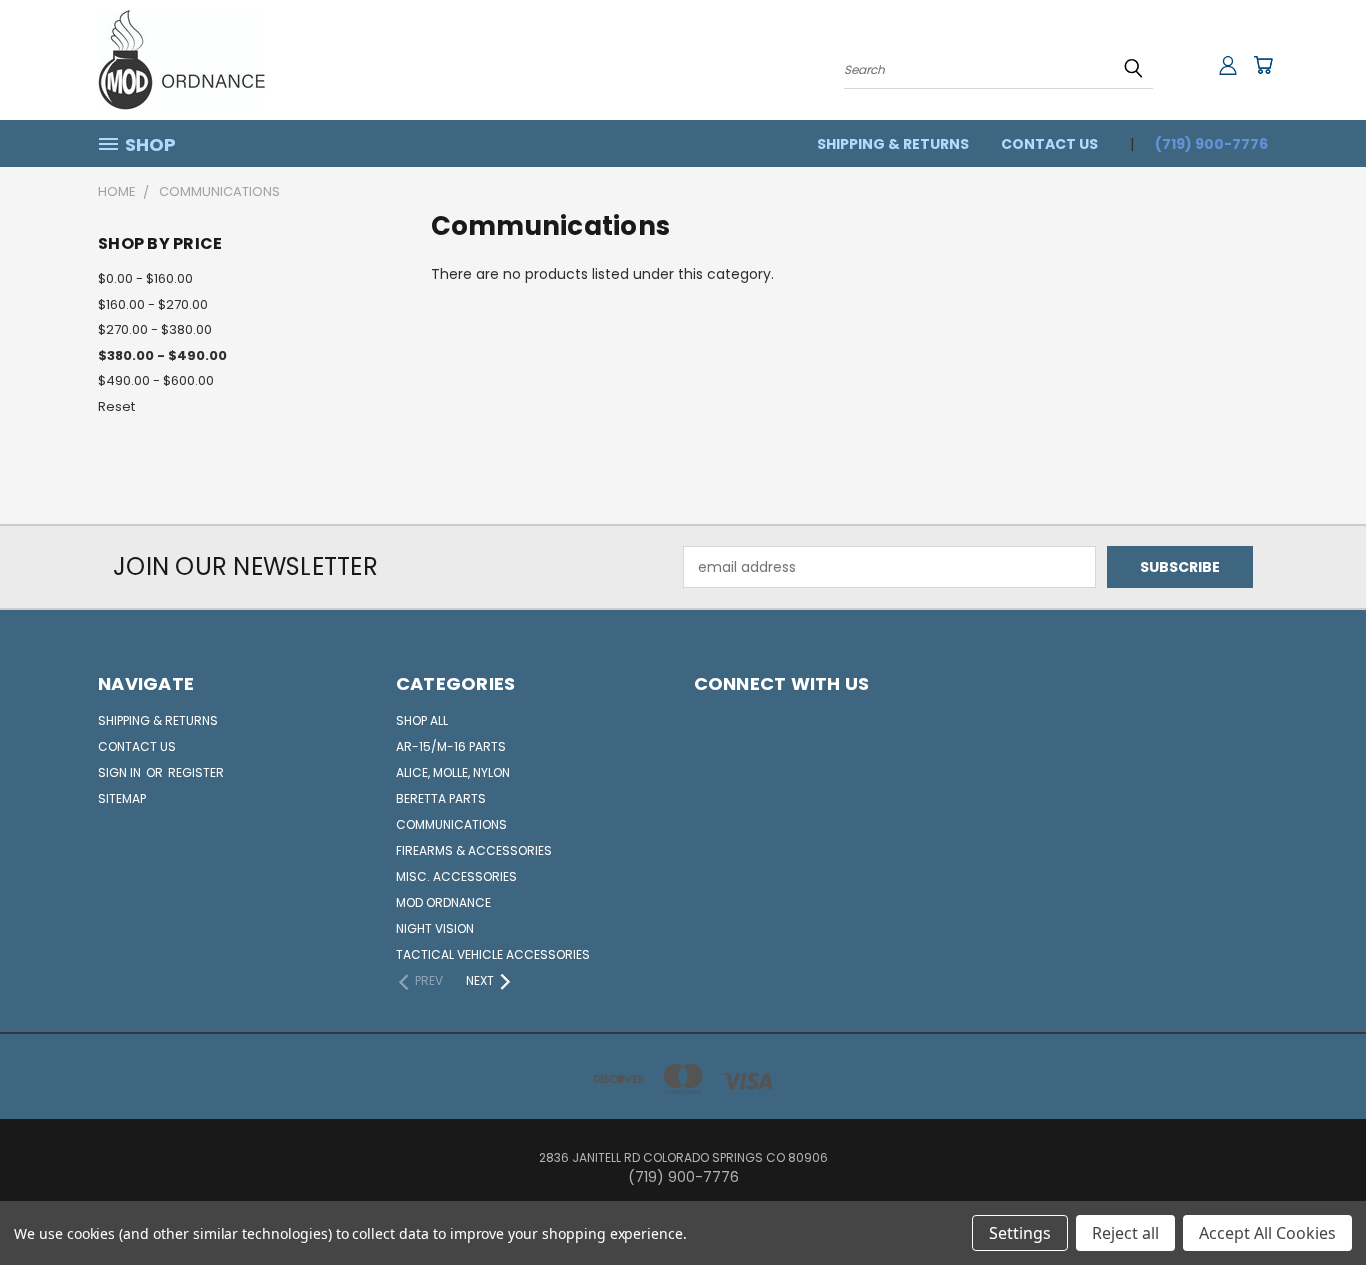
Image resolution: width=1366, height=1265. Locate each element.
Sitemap (122, 798)
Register (196, 772)
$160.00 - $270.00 (153, 304)
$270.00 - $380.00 (155, 329)
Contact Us (1049, 144)
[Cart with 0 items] (1263, 65)
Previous (1313, 1202)
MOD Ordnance (443, 902)
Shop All (422, 720)
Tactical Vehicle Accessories (493, 954)
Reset (116, 406)
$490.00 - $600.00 (156, 380)
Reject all (1125, 1233)
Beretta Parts (441, 798)
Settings (1020, 1233)
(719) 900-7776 (1211, 144)
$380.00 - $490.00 (162, 355)
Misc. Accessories (456, 876)
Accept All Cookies (1267, 1233)
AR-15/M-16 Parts (451, 746)
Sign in (121, 772)
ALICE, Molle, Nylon (453, 772)
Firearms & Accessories (474, 850)
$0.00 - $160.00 (145, 278)
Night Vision (435, 928)
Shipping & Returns (893, 144)
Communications (451, 824)
